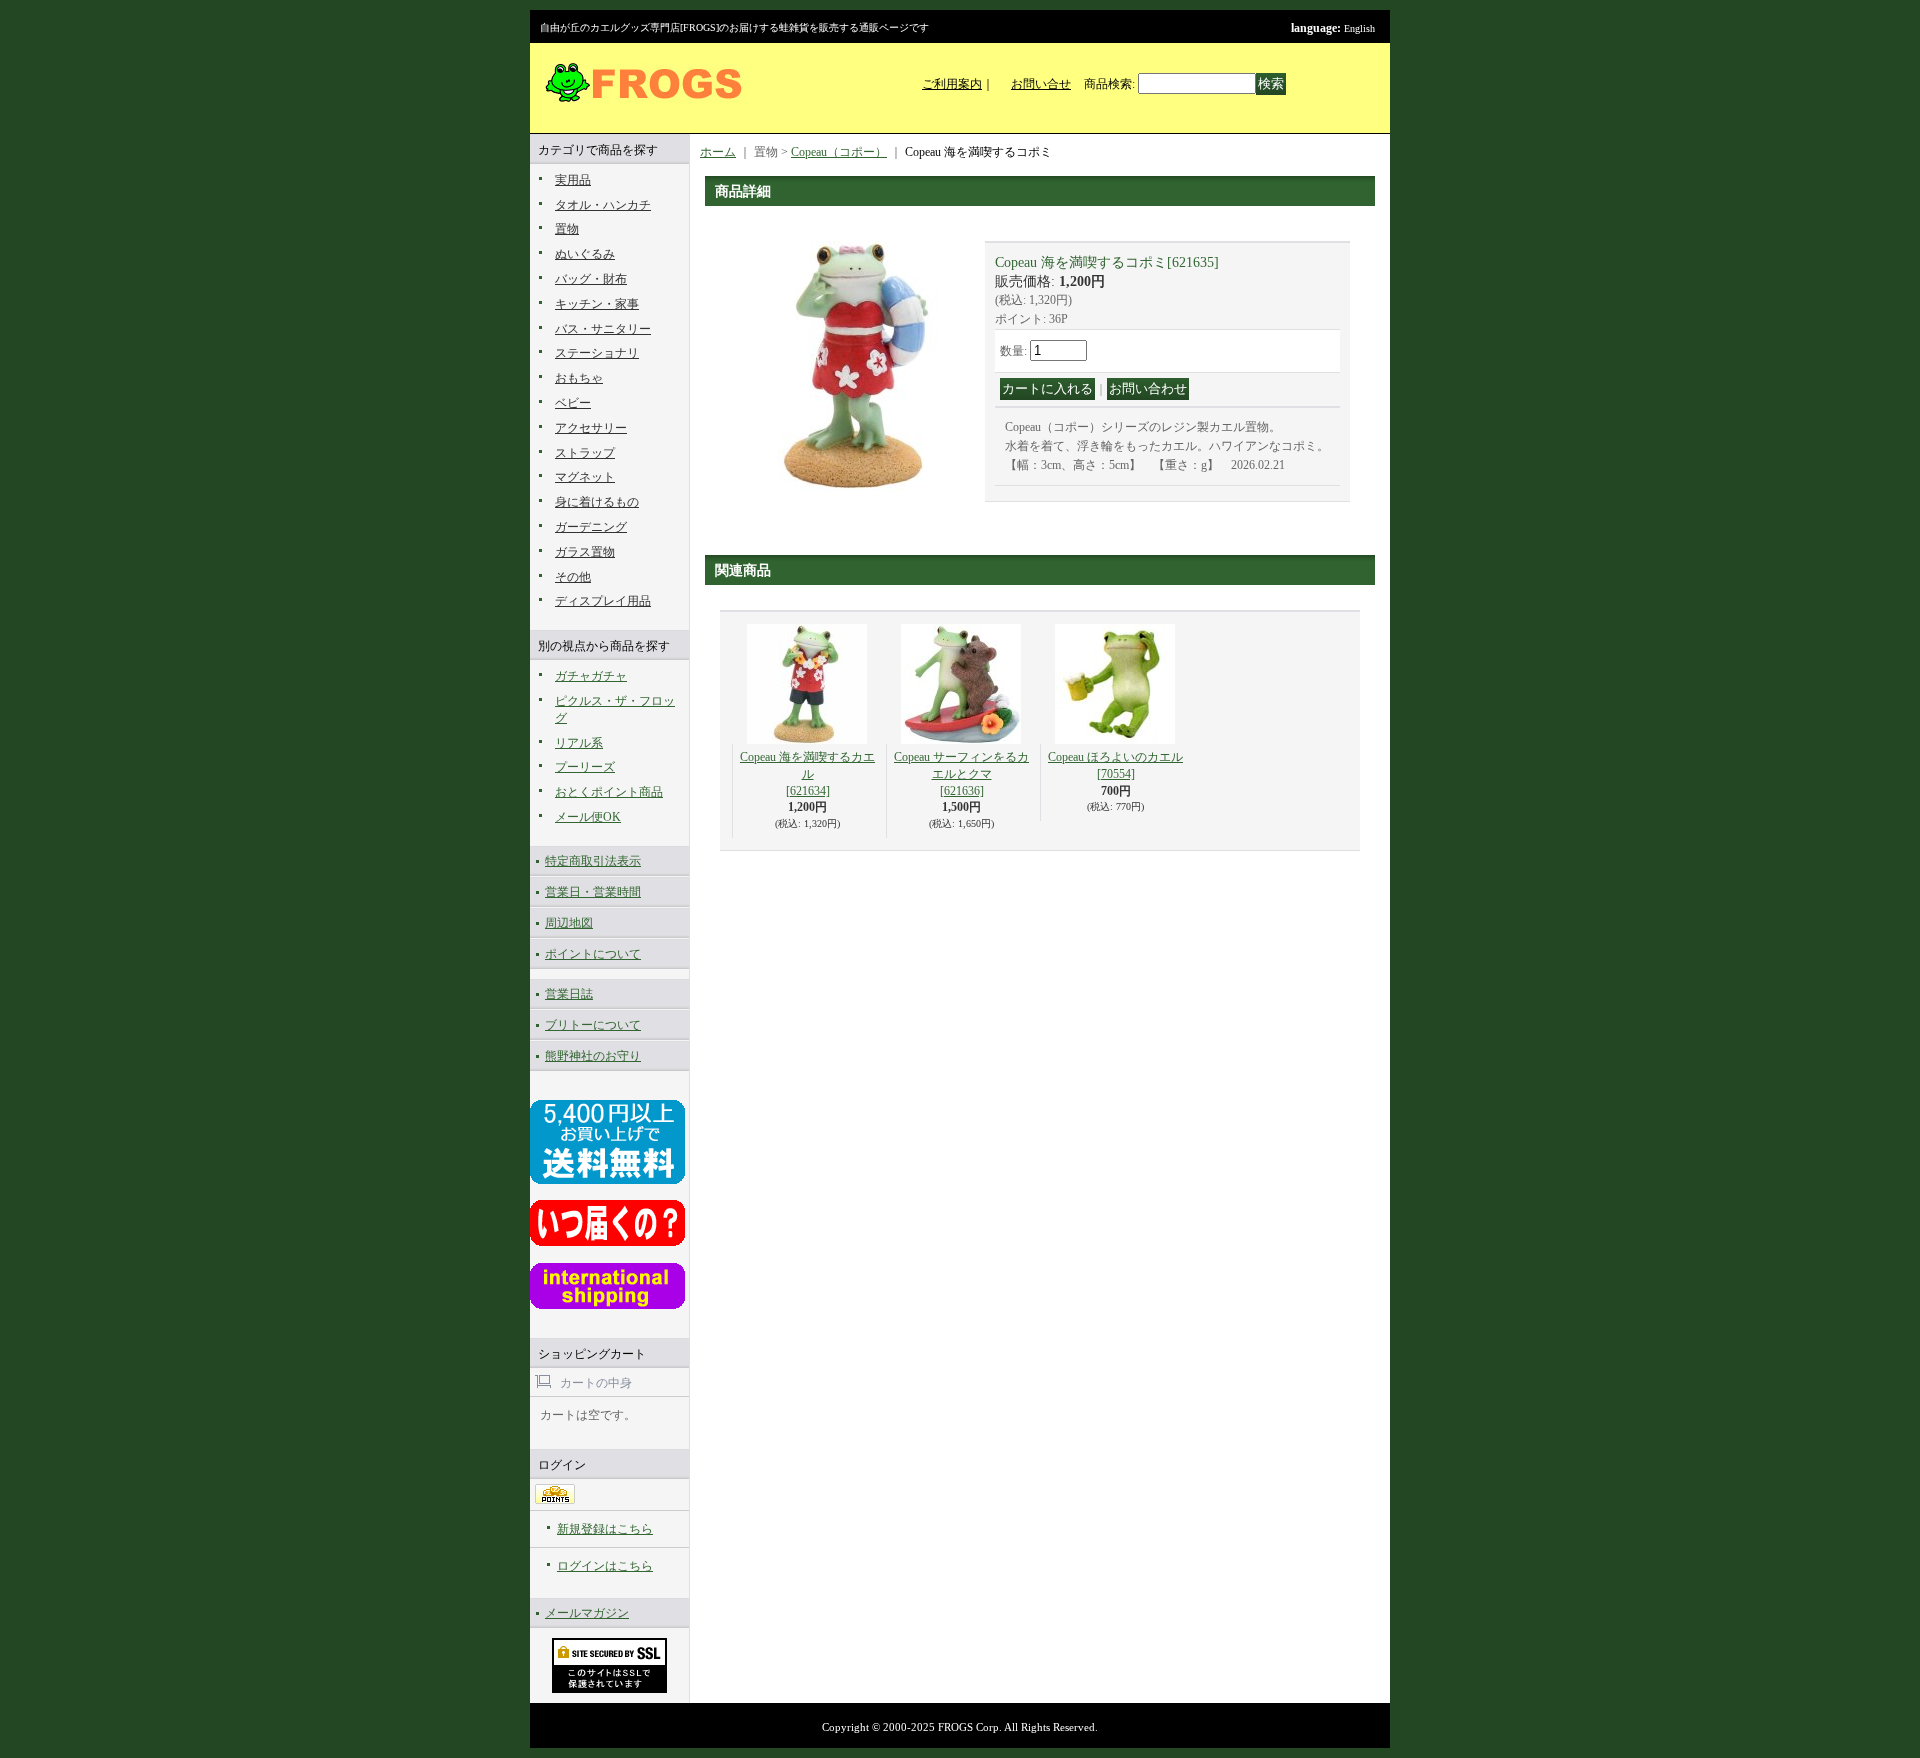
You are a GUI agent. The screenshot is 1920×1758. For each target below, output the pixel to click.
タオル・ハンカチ (603, 205)
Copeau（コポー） (839, 152)
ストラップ (585, 453)
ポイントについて (593, 954)
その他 (573, 577)
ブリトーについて (593, 1025)
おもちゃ (579, 378)
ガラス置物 (585, 552)
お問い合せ (1041, 84)
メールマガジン (587, 1613)
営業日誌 (569, 994)
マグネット (585, 477)
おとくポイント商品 (609, 792)
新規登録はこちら (605, 1529)
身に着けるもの (597, 502)
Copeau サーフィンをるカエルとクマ (961, 774)
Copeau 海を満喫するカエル (807, 774)
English (1359, 28)
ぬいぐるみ (585, 254)
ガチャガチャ (591, 676)
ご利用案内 (952, 84)
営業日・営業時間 (593, 892)
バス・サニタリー (603, 329)
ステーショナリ (597, 353)
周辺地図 (569, 923)
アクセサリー (591, 428)
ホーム (718, 152)
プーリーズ (585, 767)
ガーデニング (591, 527)
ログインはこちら (605, 1566)
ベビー (573, 403)
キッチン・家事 (597, 304)
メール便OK (588, 817)
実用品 (573, 180)
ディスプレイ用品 (603, 601)
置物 (567, 229)
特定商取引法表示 (593, 861)
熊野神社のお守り (593, 1056)
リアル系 (579, 743)
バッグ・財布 (591, 279)
